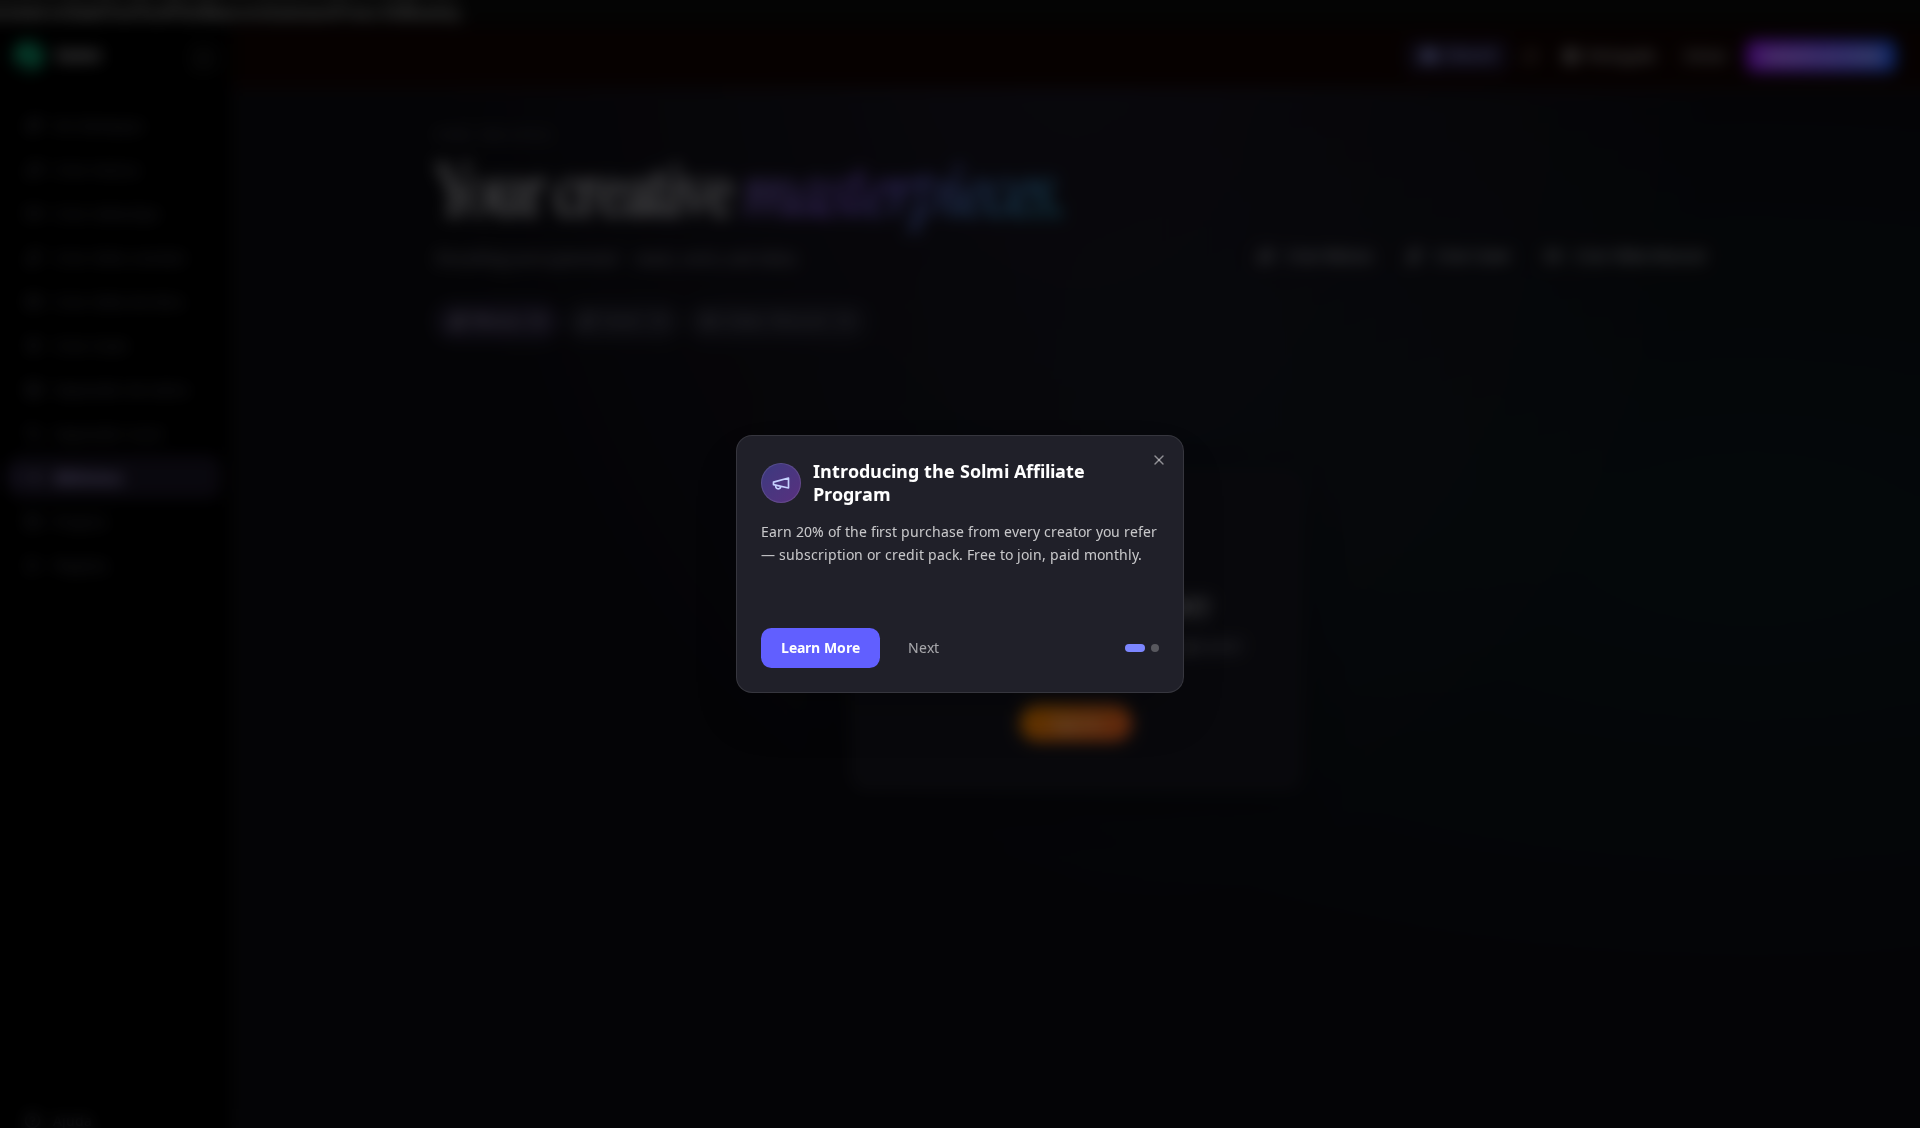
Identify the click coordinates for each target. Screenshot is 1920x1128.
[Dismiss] (1159, 460)
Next (923, 647)
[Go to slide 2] (1155, 648)
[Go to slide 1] (1135, 648)
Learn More (820, 647)
